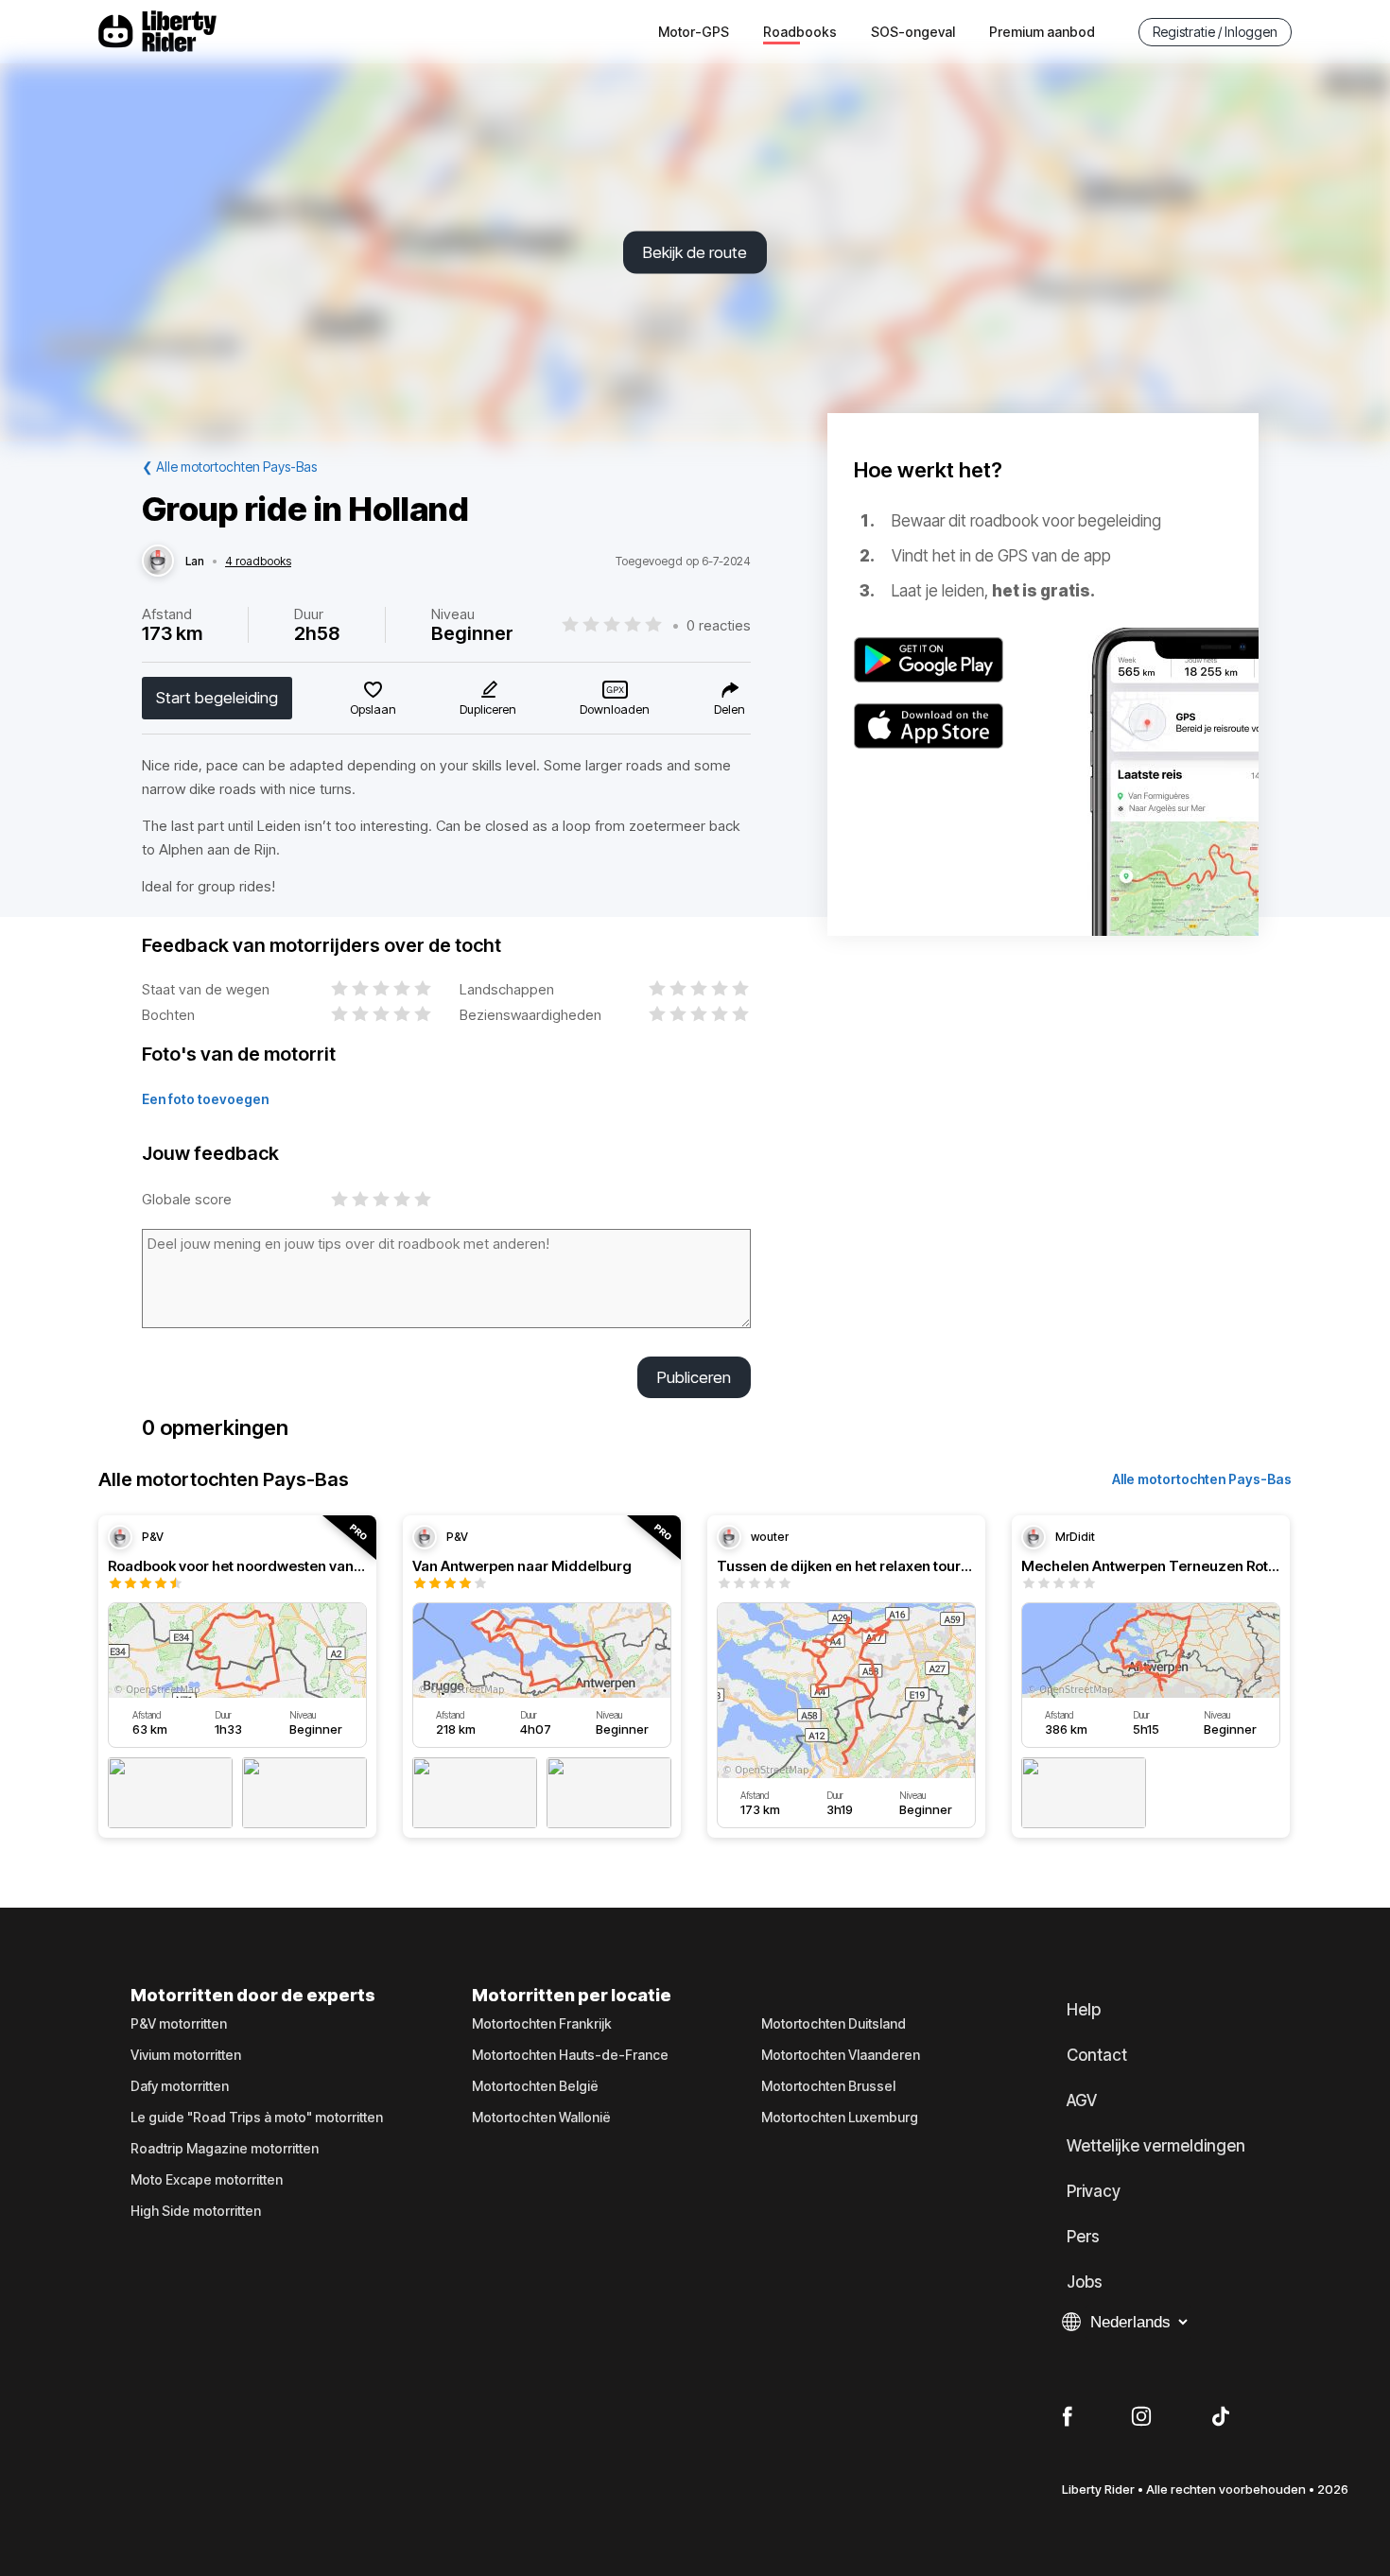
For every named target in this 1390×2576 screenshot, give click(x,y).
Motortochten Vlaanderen (841, 2055)
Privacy (1094, 2191)
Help (1084, 2010)
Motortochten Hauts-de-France (570, 2055)
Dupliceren (488, 709)
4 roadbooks (258, 562)
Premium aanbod (1042, 32)
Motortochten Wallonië (541, 2118)
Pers (1083, 2237)
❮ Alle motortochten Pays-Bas (229, 467)
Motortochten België (535, 2086)
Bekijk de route (695, 252)
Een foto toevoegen (205, 1099)
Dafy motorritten (180, 2086)
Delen (730, 709)
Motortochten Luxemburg (840, 2118)
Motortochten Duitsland (834, 2024)
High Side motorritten (196, 2211)
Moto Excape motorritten (207, 2180)
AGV (1082, 2101)
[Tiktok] (1221, 2417)
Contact (1097, 2055)
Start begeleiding (217, 698)
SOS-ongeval (913, 32)
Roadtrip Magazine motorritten (225, 2149)
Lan (195, 562)
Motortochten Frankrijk (542, 2024)
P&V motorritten (179, 2024)
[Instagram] (1141, 2417)
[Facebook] (1067, 2417)
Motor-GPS (694, 32)
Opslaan (373, 709)
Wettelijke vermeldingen (1156, 2146)
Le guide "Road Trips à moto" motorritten (257, 2118)
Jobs (1085, 2282)
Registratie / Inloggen (1215, 32)
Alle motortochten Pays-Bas (1202, 1479)
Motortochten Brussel (828, 2086)
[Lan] (158, 562)
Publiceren (694, 1377)
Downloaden (615, 709)
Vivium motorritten (186, 2055)
